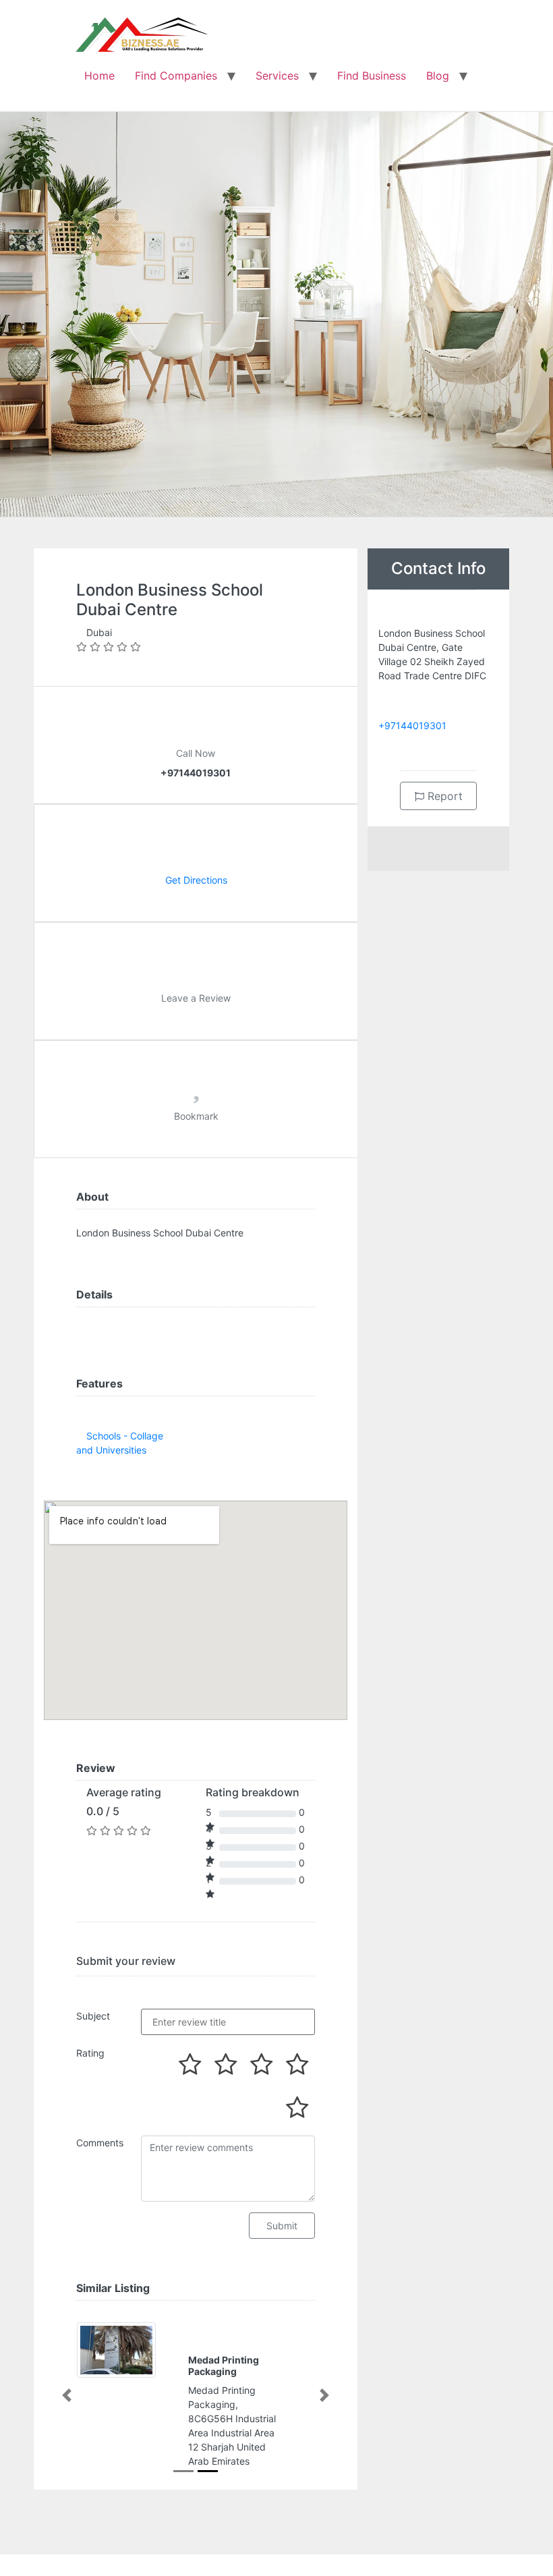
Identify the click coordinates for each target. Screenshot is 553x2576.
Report (443, 796)
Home (99, 76)
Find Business (372, 76)
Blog (438, 76)
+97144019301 (412, 725)
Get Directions (196, 880)
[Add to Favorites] (196, 1092)
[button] (67, 2395)
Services (277, 76)
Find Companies (176, 76)
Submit (282, 2226)
